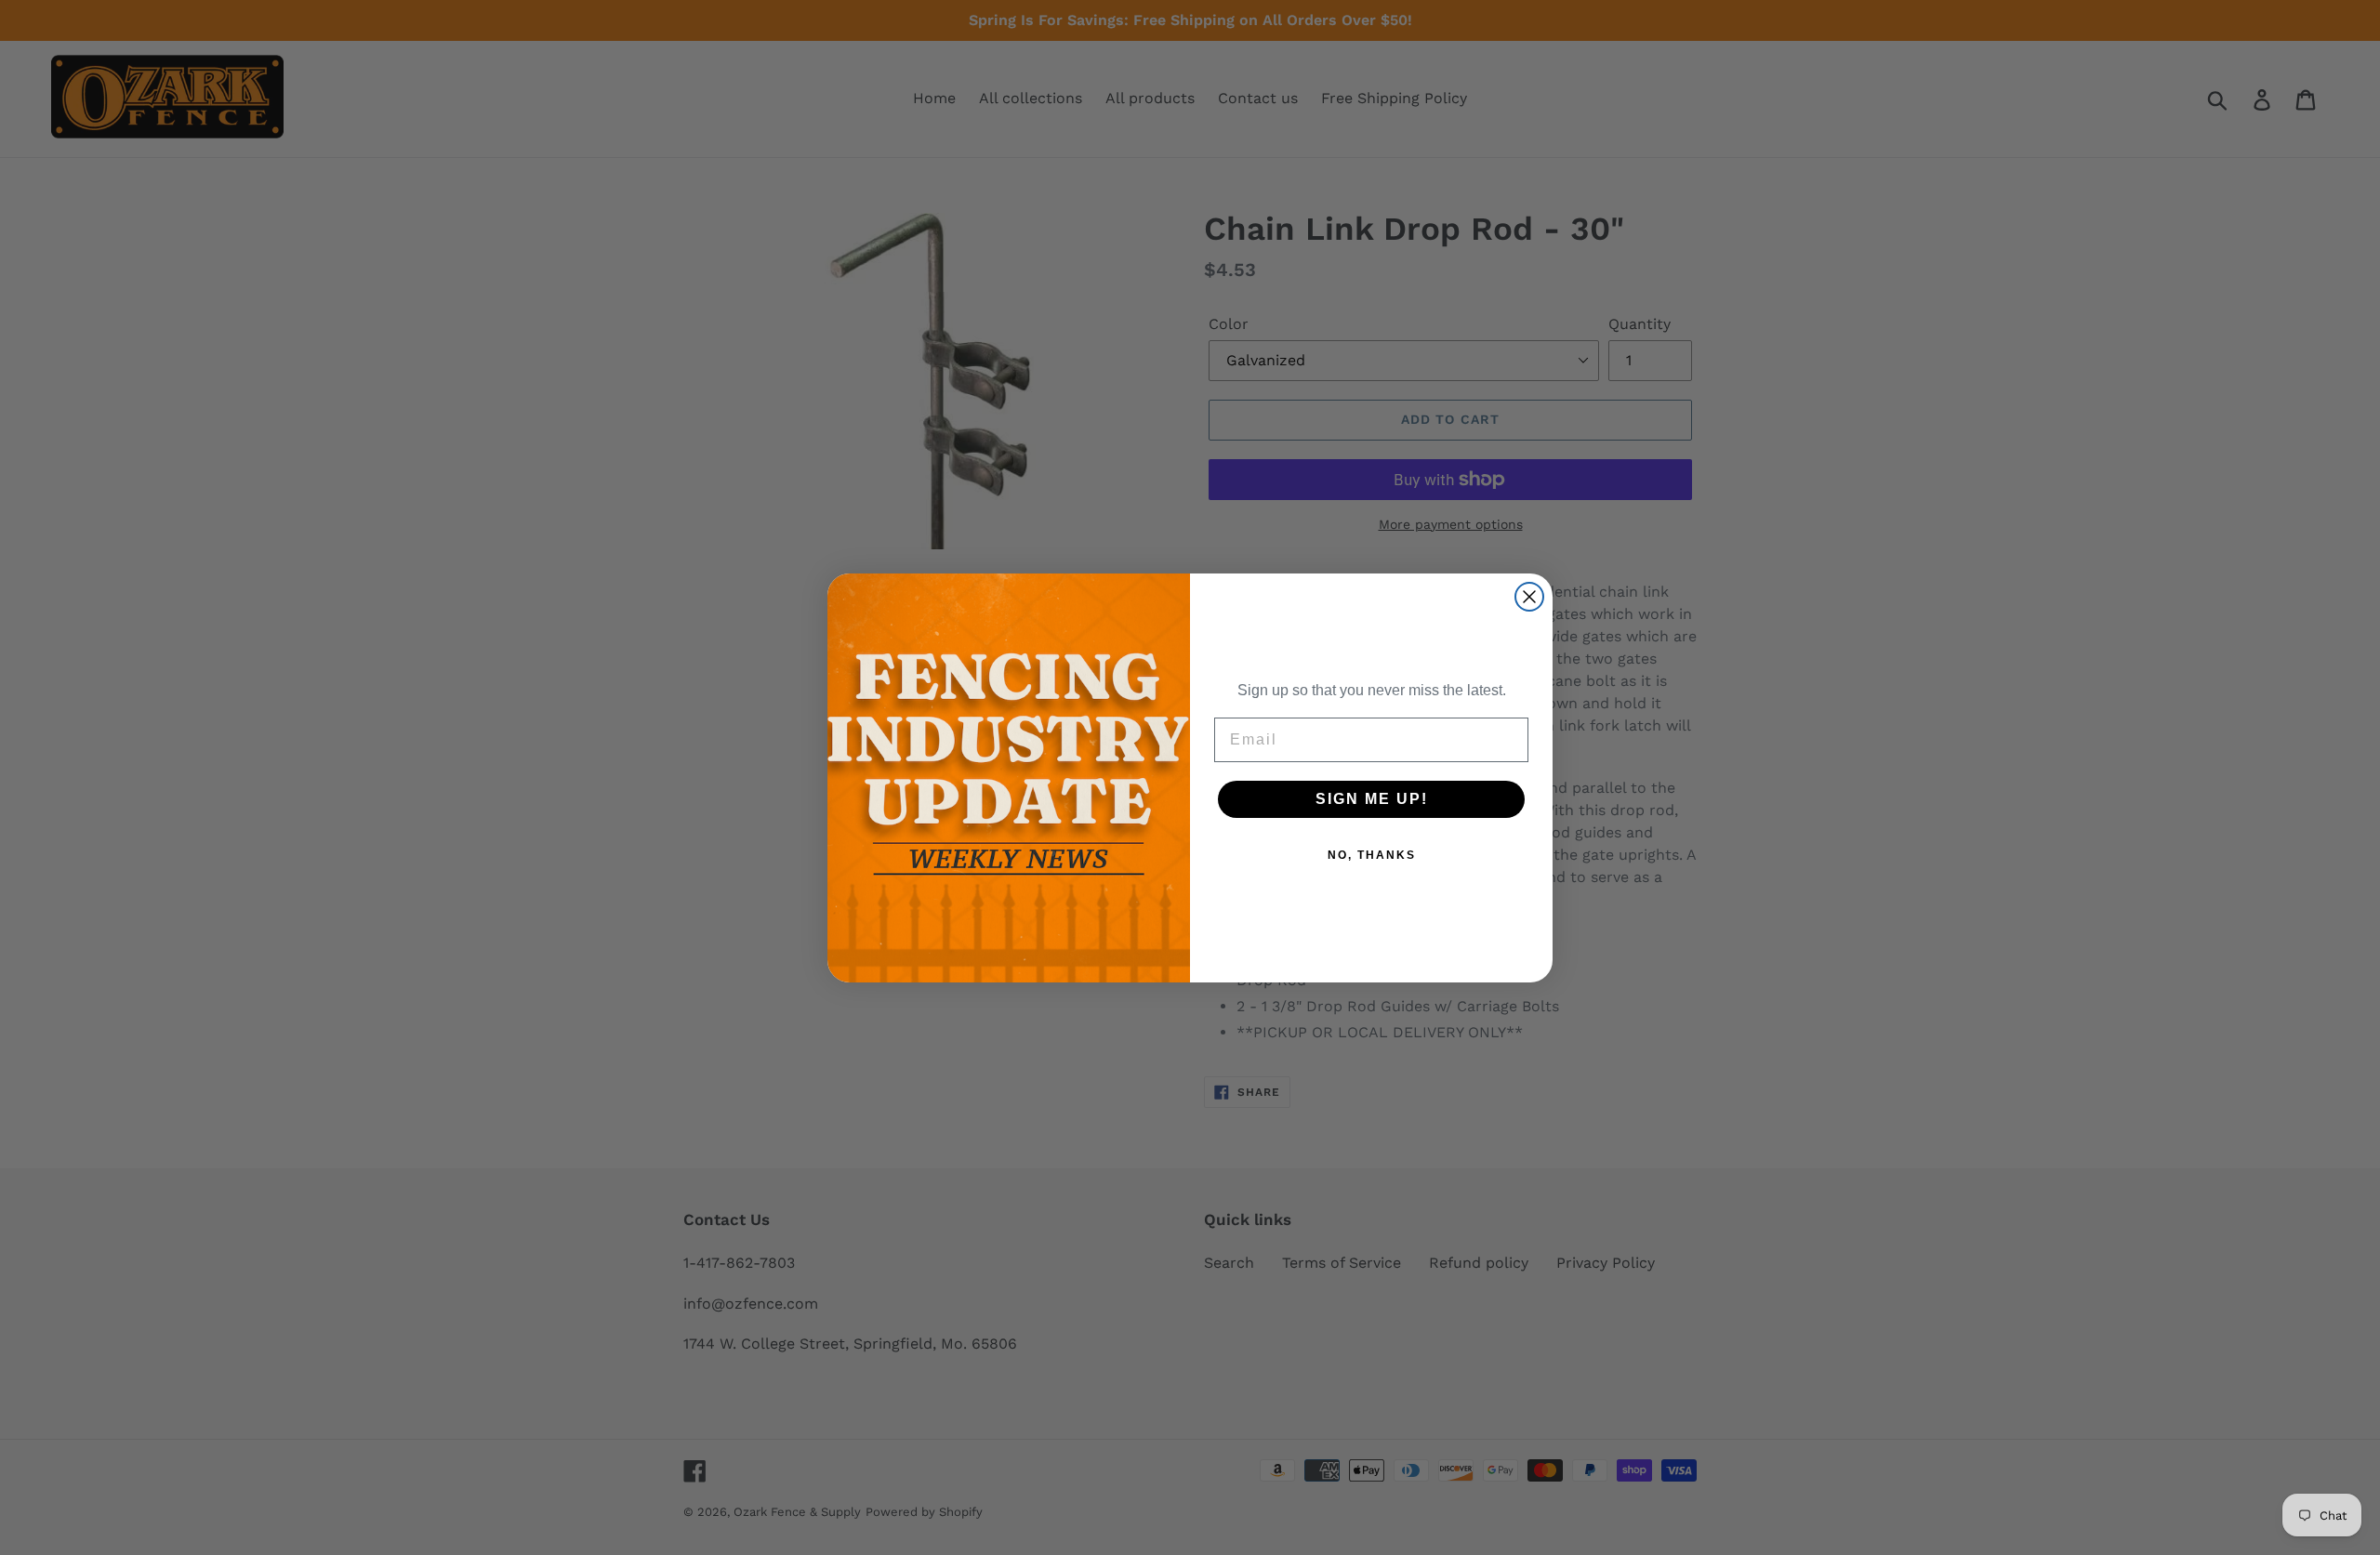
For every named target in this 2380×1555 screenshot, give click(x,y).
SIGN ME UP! (1372, 799)
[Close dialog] (1529, 597)
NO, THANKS (1372, 855)
